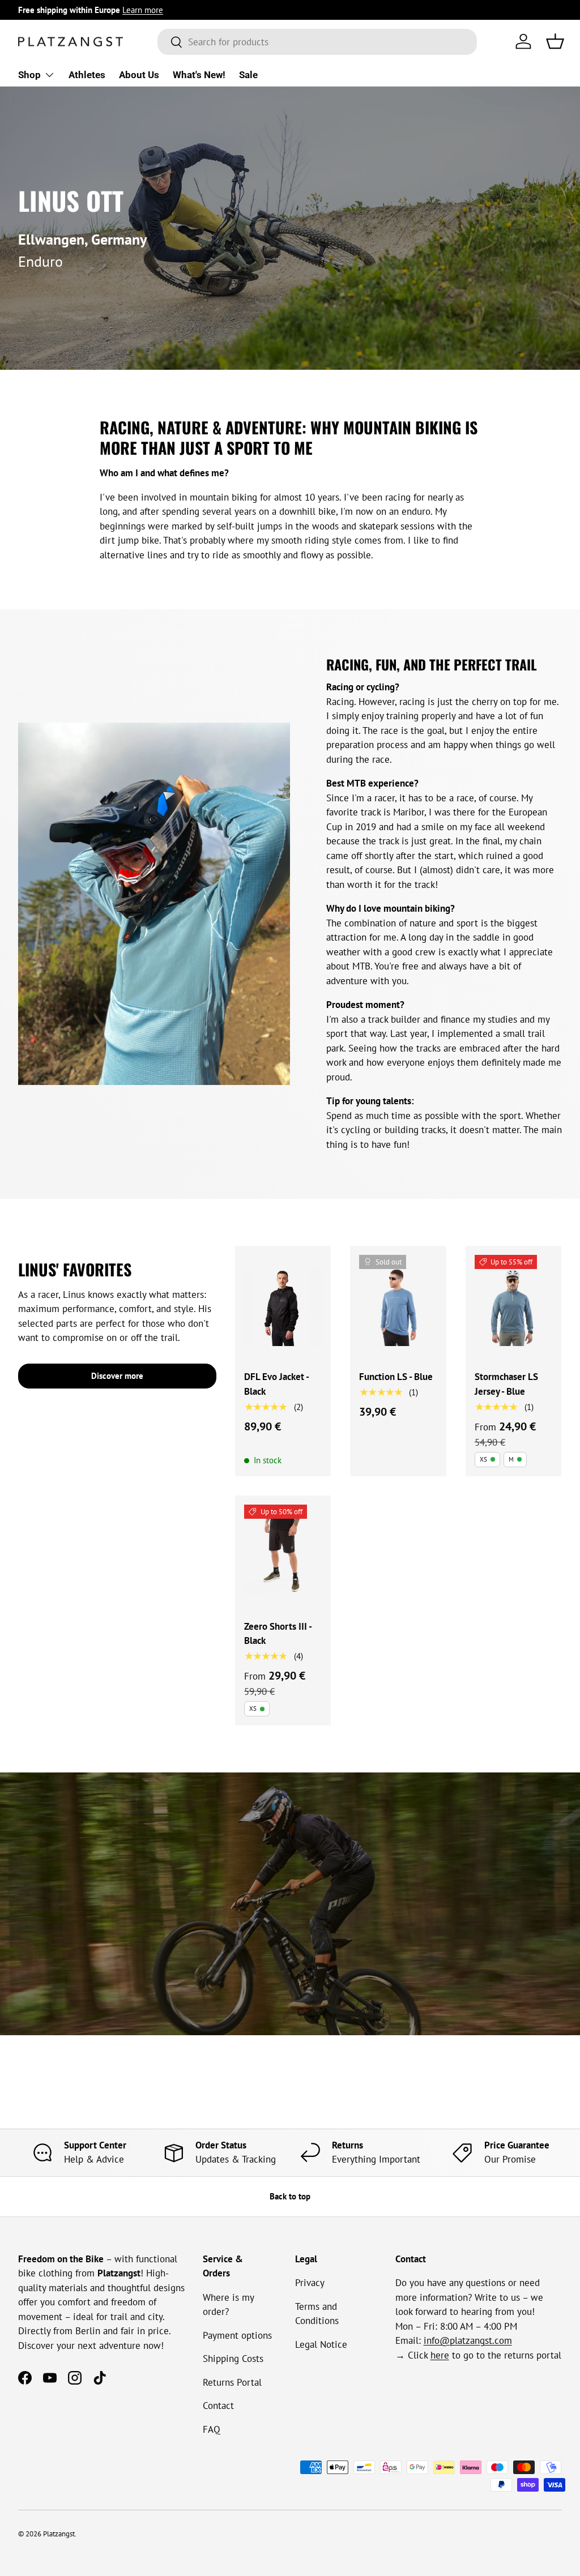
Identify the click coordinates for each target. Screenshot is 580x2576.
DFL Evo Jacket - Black (276, 1384)
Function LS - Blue (396, 1377)
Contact (218, 2406)
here (440, 2355)
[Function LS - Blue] (398, 1307)
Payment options (237, 2335)
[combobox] (317, 42)
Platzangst (59, 2534)
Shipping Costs (233, 2359)
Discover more (117, 1376)
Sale (248, 75)
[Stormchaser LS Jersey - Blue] (513, 1307)
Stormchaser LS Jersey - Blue (506, 1384)
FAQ (212, 2429)
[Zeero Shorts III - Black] (283, 1556)
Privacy (310, 2283)
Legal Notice (321, 2344)
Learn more (143, 10)
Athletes (87, 75)
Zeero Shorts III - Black (278, 1634)
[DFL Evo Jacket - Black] (283, 1307)
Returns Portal (232, 2382)
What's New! (199, 75)
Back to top (290, 2196)
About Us (139, 75)
